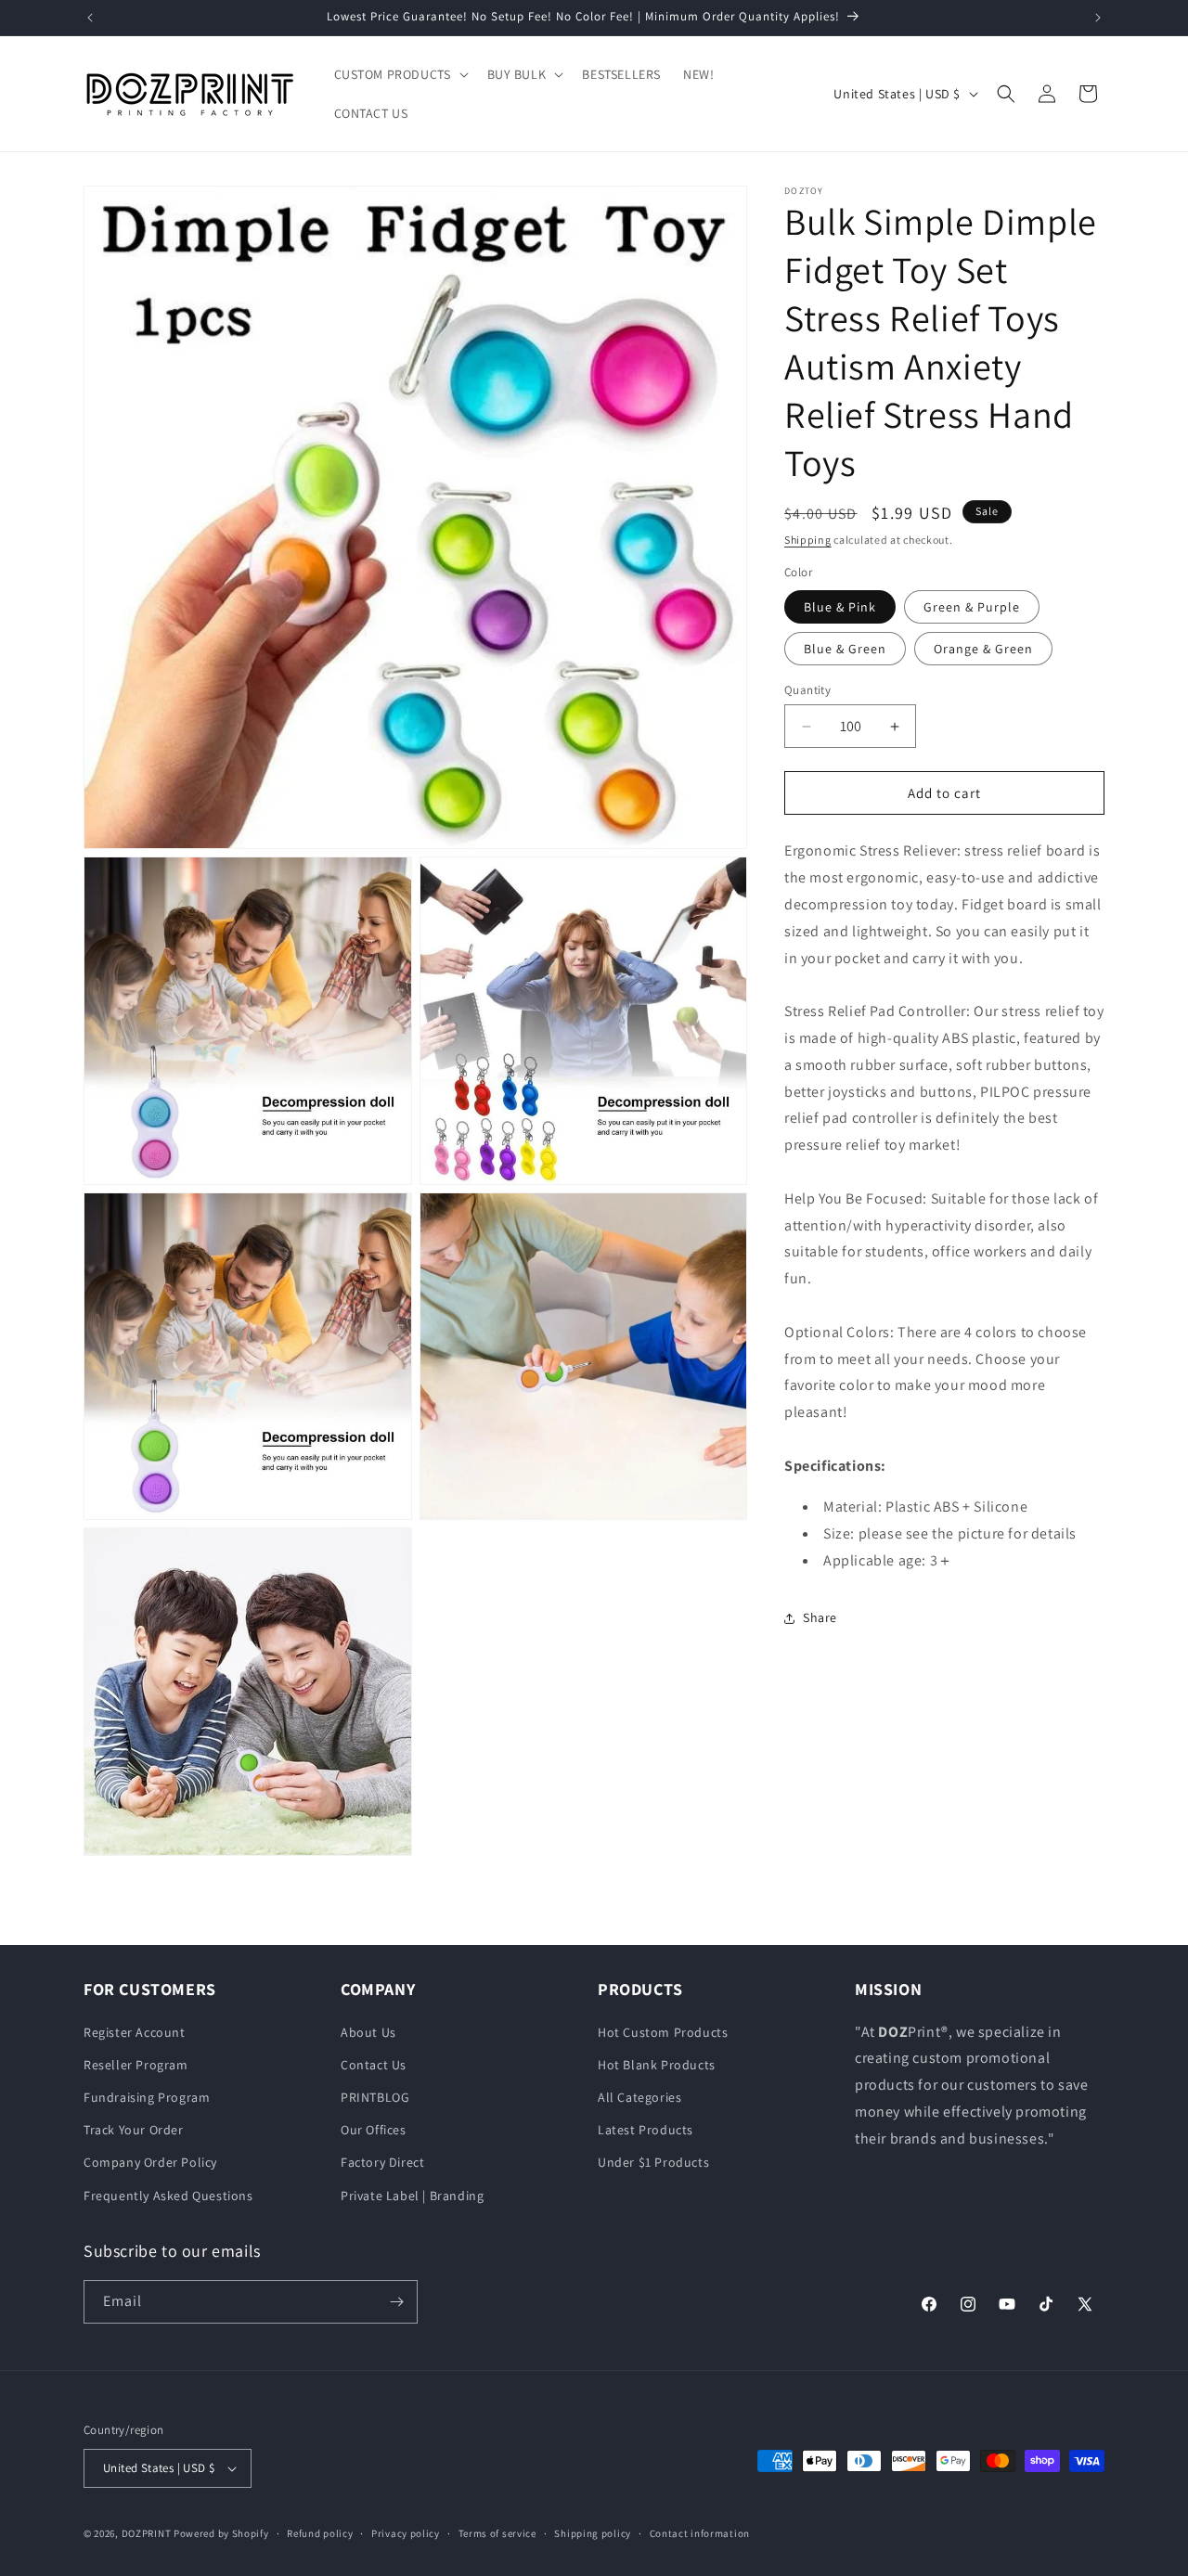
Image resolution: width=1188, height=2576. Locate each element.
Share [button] (820, 1618)
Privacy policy (406, 2532)
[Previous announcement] (90, 18)
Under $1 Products (653, 2162)
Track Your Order (134, 2130)
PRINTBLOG (375, 2097)
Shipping (808, 540)
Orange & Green (983, 649)
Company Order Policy (150, 2162)
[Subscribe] (396, 2302)
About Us (368, 2032)
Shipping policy (593, 2532)
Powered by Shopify (221, 2533)
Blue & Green (845, 649)
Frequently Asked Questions (168, 2196)
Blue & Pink (840, 607)
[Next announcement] (1098, 18)
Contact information (700, 2532)
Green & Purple (972, 607)
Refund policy (320, 2532)
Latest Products (646, 2130)
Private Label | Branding (412, 2196)
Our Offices (374, 2130)
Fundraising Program (147, 2097)
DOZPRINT (147, 2533)
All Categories (639, 2097)
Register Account (135, 2032)
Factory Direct (382, 2162)
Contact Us (374, 2065)
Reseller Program (136, 2065)
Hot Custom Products (663, 2032)
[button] (400, 74)
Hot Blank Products (657, 2065)
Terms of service (497, 2532)
